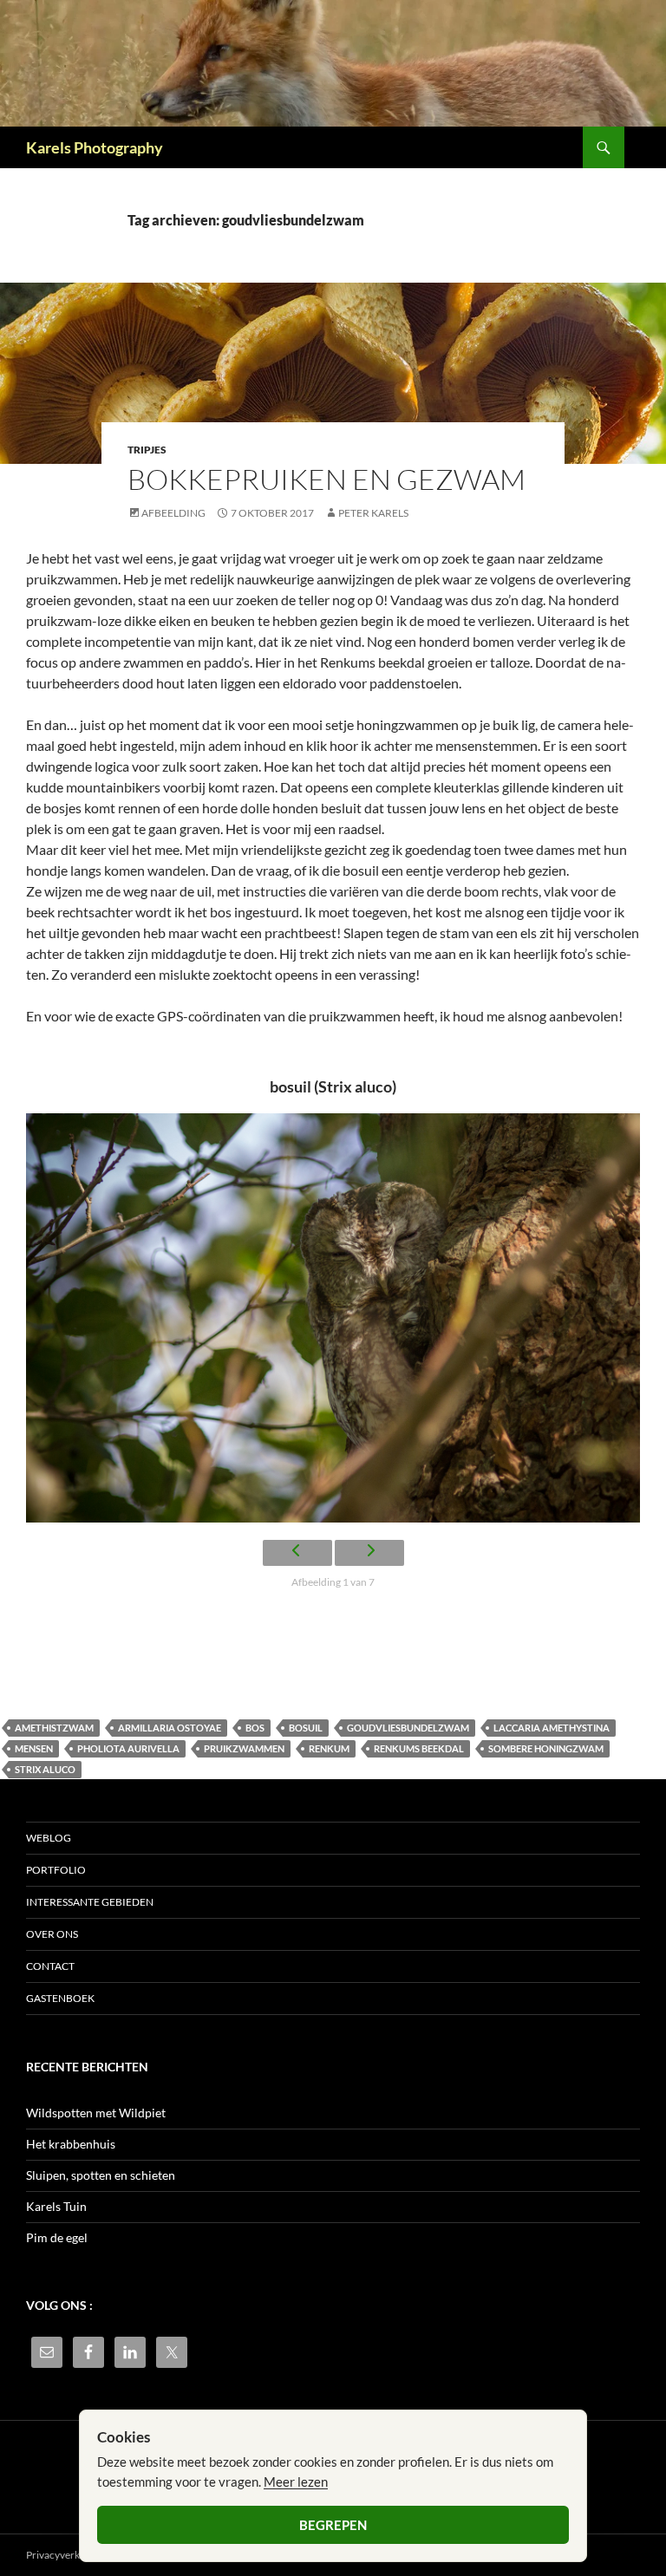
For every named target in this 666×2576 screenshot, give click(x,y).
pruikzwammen (244, 1748)
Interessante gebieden (90, 1902)
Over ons (52, 1934)
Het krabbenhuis (71, 2144)
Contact (50, 1966)
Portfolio (56, 1870)
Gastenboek (60, 1998)
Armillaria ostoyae (170, 1728)
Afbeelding (173, 513)
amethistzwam (54, 1728)
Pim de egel (57, 2237)
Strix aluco (45, 1769)
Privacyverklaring (66, 2555)
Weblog (49, 1838)
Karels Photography (95, 147)
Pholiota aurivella (128, 1748)
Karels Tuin (56, 2206)
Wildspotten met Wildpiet (96, 2113)
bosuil (306, 1728)
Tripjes (147, 450)
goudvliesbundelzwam (408, 1728)
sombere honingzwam (546, 1748)
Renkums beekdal (419, 1748)
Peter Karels (373, 513)
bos (255, 1728)
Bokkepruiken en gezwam (326, 479)
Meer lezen (296, 2481)
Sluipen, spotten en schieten (101, 2175)
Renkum (329, 1748)
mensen (34, 1748)
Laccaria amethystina (552, 1728)
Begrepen (333, 2525)
